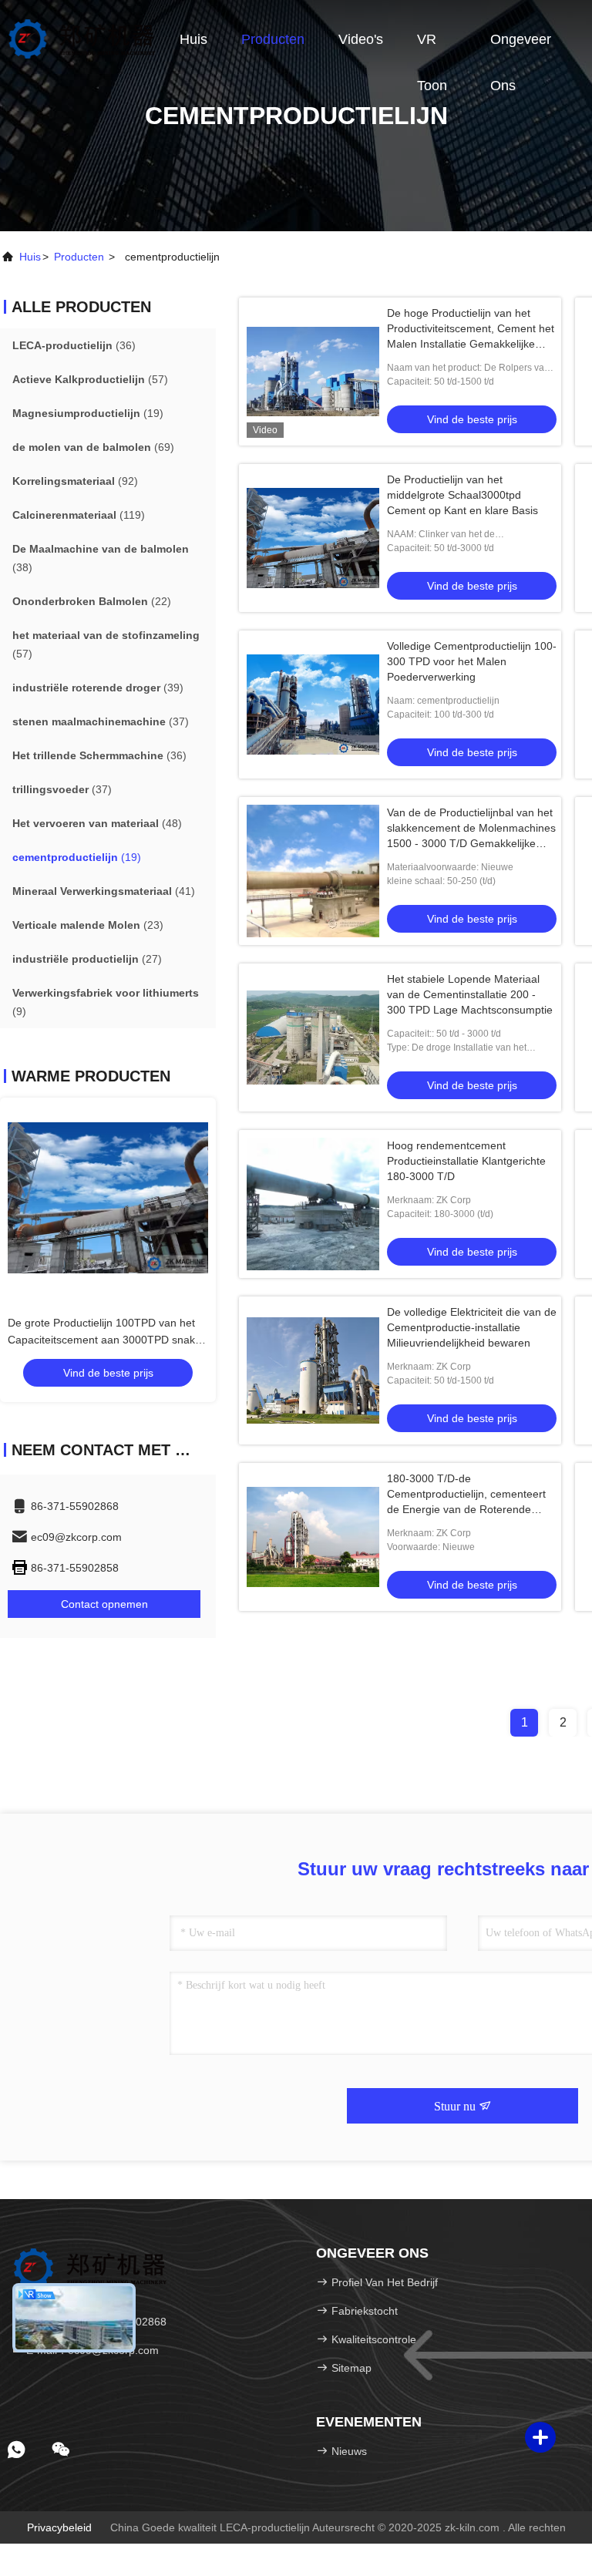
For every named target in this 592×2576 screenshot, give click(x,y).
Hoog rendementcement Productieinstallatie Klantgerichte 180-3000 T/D (466, 1161)
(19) (88, 413)
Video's (361, 39)
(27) (87, 959)
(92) (75, 481)
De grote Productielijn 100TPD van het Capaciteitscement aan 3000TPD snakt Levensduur (103, 1340)
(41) (104, 891)
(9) (106, 1002)
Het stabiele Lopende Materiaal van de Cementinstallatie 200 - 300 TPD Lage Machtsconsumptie (470, 994)
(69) (93, 447)
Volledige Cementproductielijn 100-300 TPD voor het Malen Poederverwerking (472, 661)
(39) (98, 688)
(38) (101, 558)
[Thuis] (81, 39)
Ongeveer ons (521, 47)
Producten (273, 39)
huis (30, 257)
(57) (90, 379)
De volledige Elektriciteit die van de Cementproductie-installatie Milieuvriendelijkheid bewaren (472, 1327)
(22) (92, 601)
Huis (193, 39)
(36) (74, 345)
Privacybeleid (59, 2527)
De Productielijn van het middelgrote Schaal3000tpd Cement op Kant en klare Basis (462, 495)
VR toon (432, 47)
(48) (97, 823)
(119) (79, 515)
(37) (101, 721)
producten (79, 257)
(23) (88, 925)
